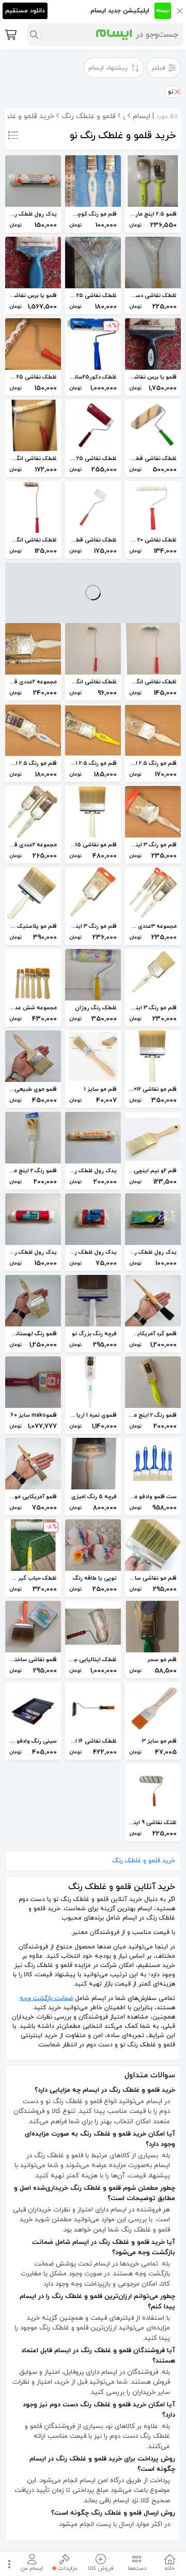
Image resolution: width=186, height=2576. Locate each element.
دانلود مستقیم (25, 11)
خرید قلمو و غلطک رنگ (144, 1861)
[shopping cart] (10, 35)
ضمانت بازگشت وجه (46, 1998)
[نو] (177, 92)
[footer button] (8, 2564)
